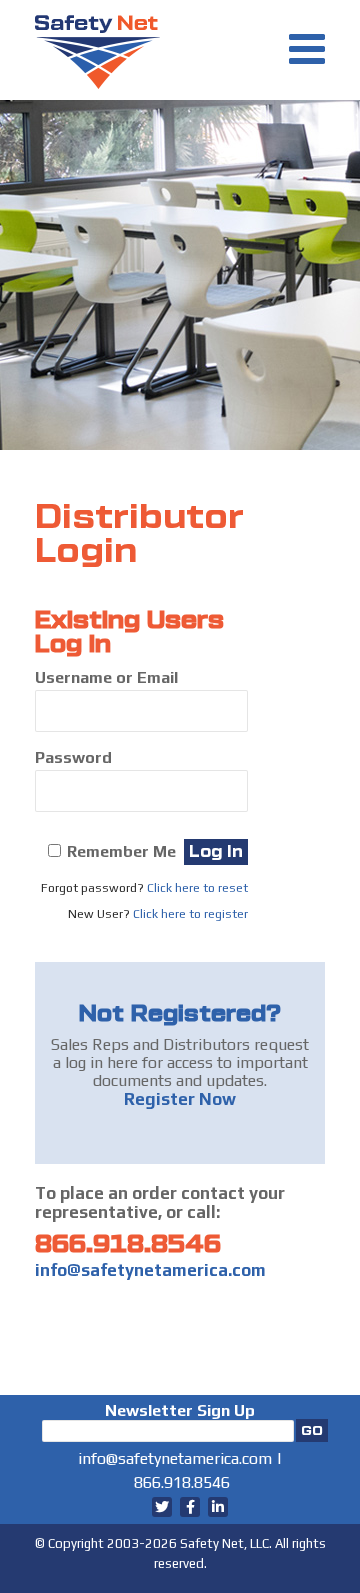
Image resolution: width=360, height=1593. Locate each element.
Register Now (180, 1099)
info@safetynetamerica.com (150, 1270)
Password (73, 757)
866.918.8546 (128, 1244)
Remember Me (121, 851)
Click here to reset (197, 888)
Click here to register (190, 914)
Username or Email (106, 677)
